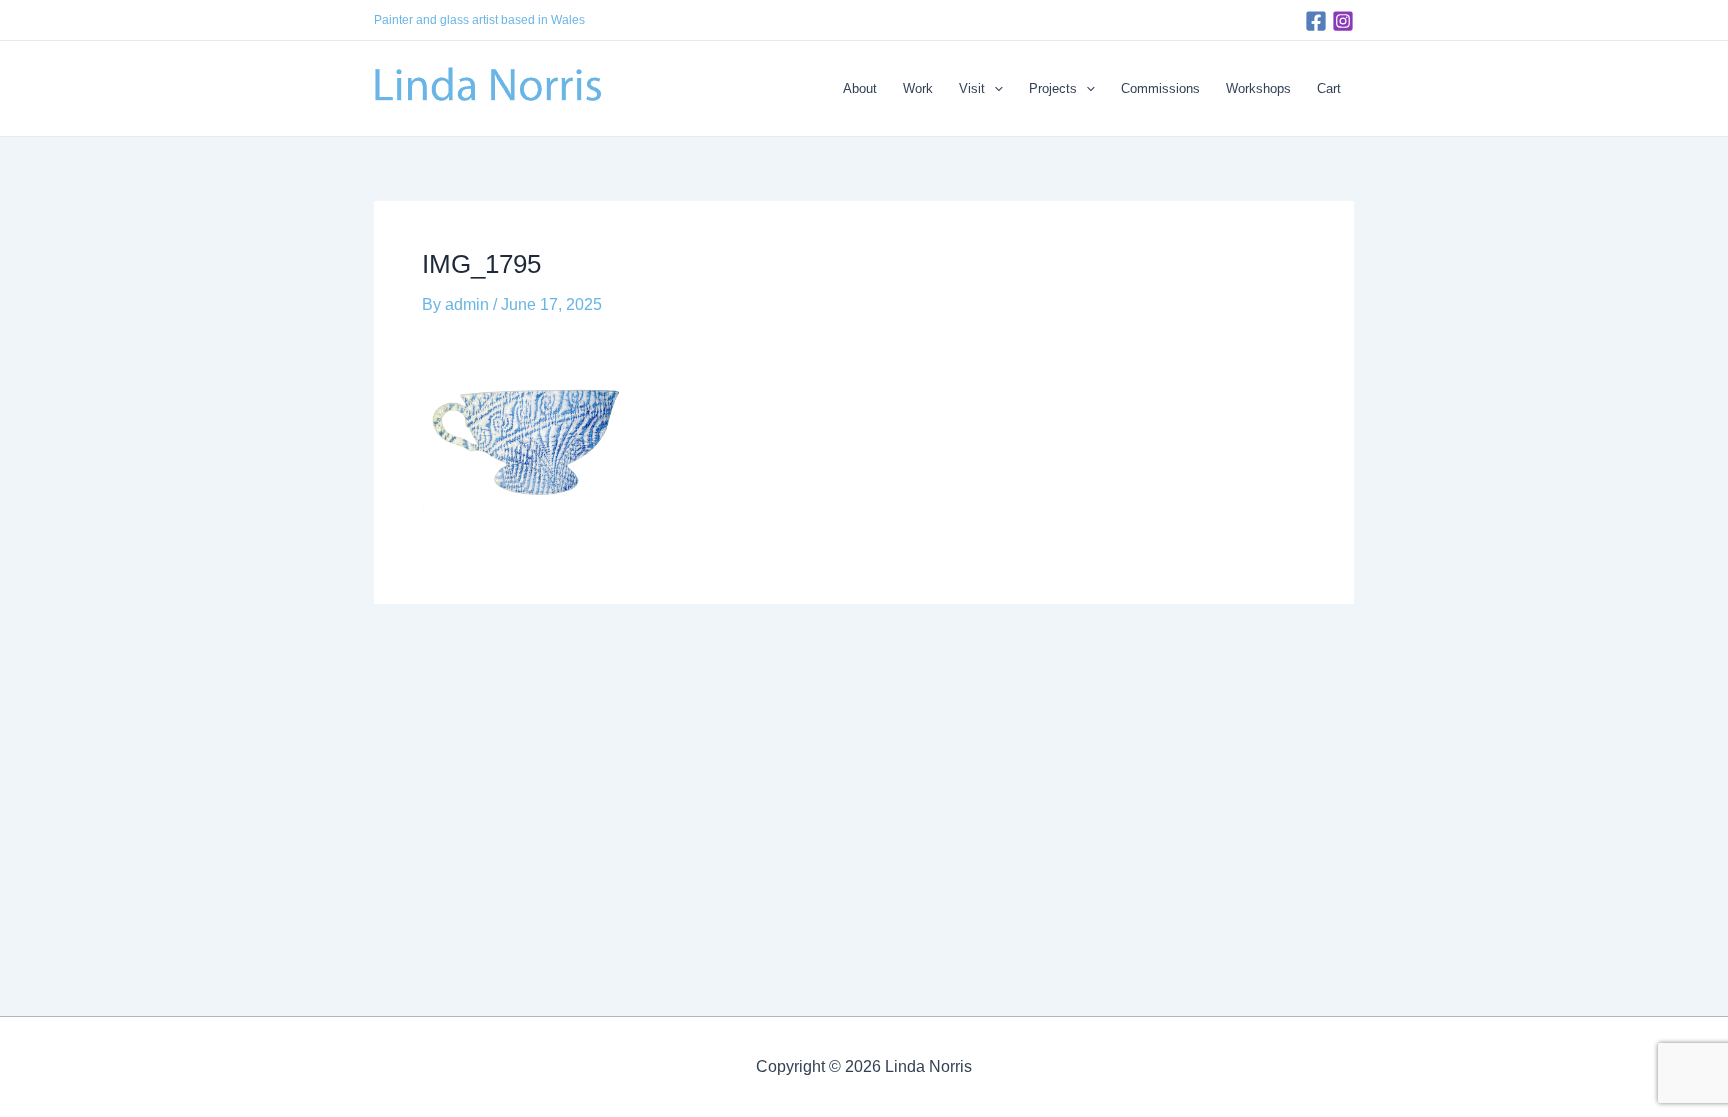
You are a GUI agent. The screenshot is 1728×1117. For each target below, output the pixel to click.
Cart (1329, 88)
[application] (994, 89)
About (860, 88)
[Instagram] (1343, 21)
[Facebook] (1316, 21)
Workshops (1258, 88)
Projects (1053, 88)
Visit (972, 88)
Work (918, 88)
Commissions (1160, 88)
